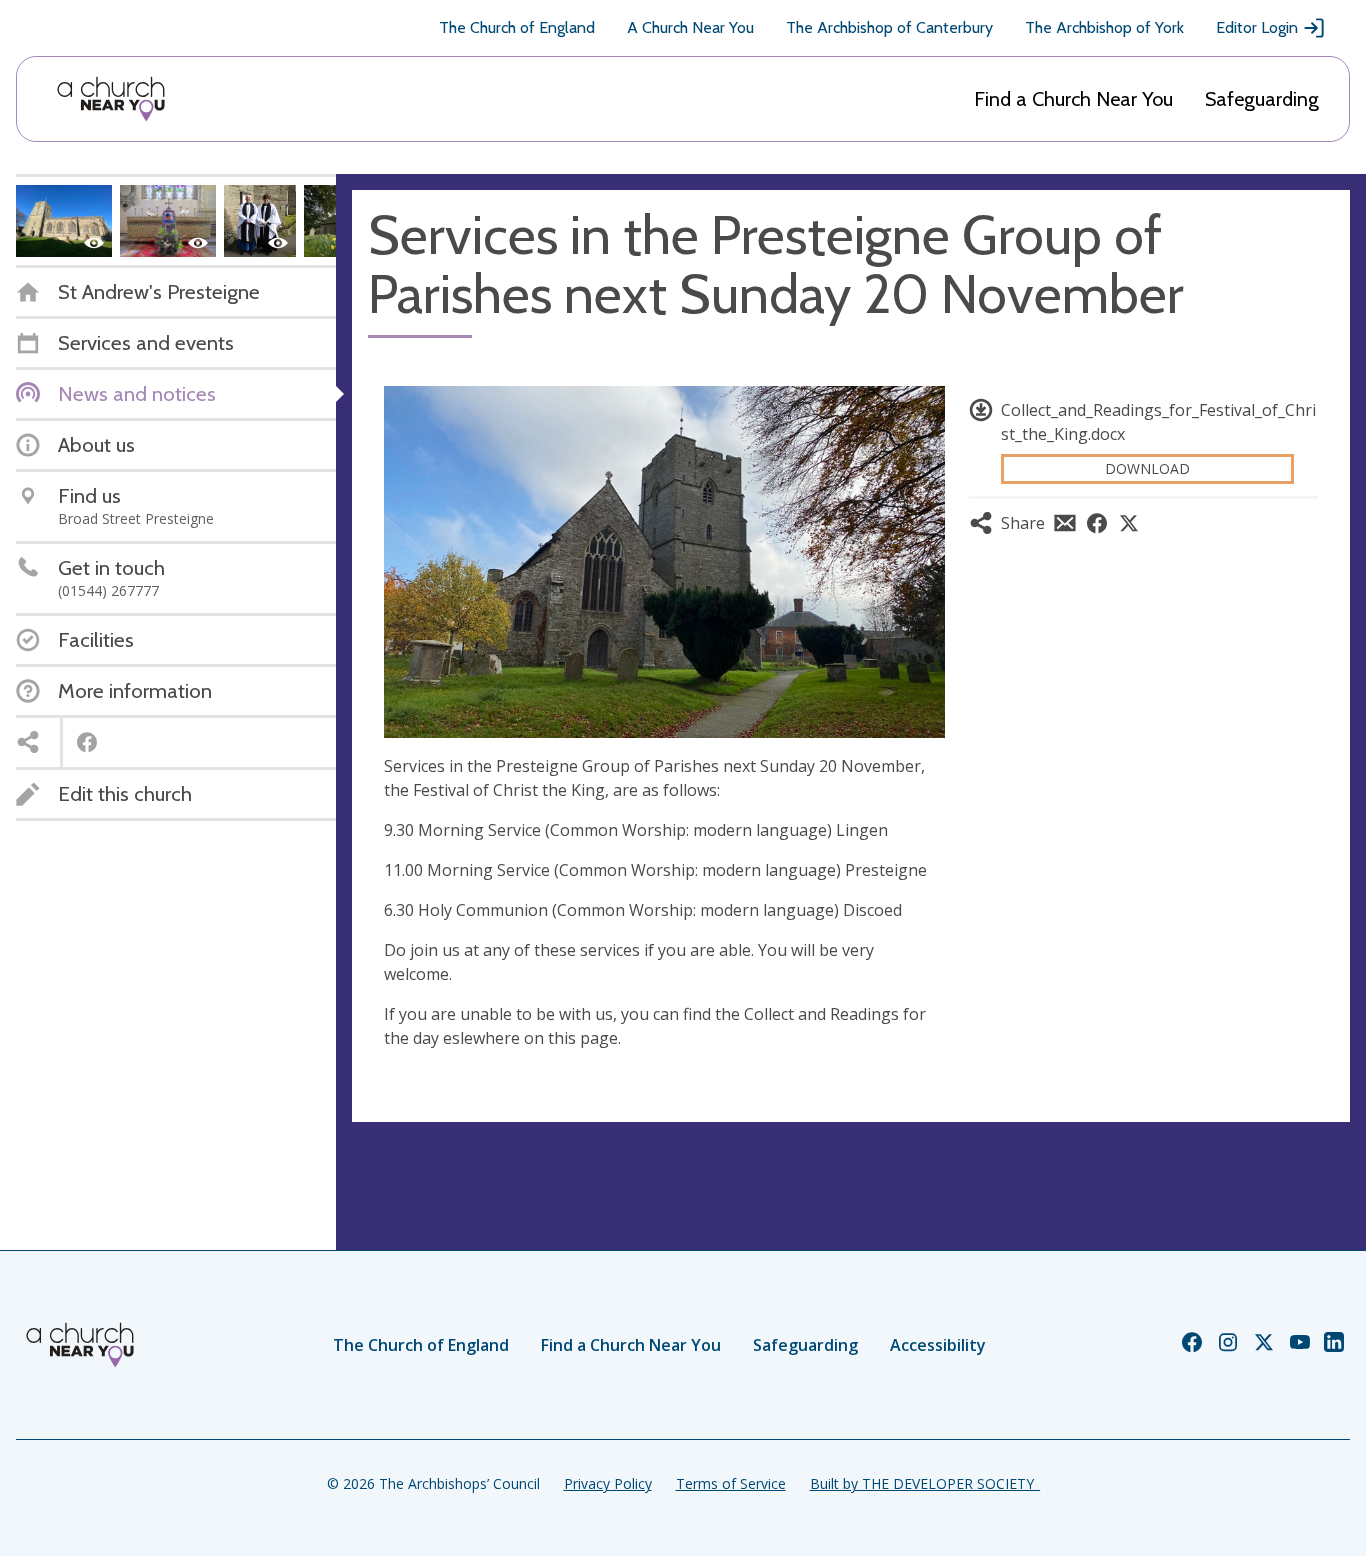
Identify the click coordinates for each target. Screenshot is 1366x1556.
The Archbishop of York (1104, 27)
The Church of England (517, 27)
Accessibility (938, 1345)
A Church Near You (690, 27)
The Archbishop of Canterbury (889, 27)
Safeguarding (1262, 99)
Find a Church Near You (1073, 99)
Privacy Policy (608, 1483)
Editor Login (1257, 27)
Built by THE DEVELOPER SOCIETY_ (925, 1483)
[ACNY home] (111, 99)
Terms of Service (731, 1483)
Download (1147, 468)
